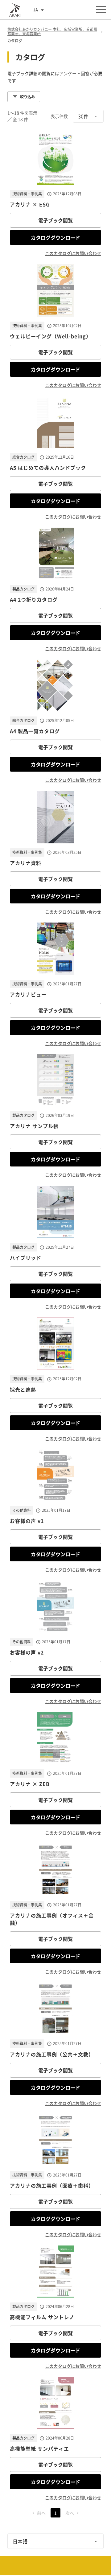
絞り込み (27, 97)
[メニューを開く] (101, 10)
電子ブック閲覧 (55, 220)
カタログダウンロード (55, 237)
